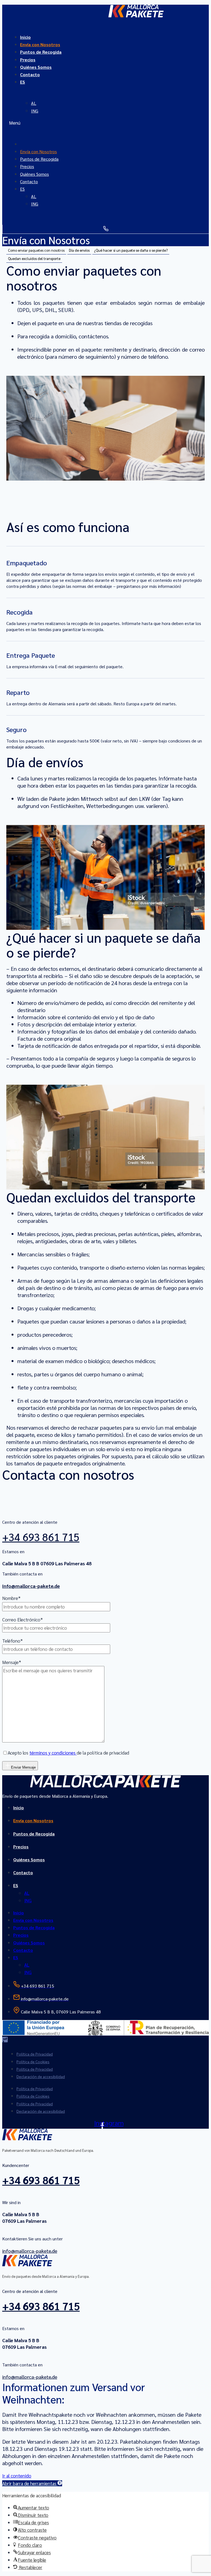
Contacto (30, 74)
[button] (105, 123)
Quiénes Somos (29, 1860)
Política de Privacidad (35, 2054)
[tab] (36, 250)
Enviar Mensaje (23, 1767)
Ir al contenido (17, 2476)
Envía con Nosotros (33, 1820)
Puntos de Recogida (41, 52)
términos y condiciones (53, 1753)
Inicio (19, 1808)
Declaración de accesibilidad (41, 2076)
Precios (21, 1847)
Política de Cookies (33, 2062)
